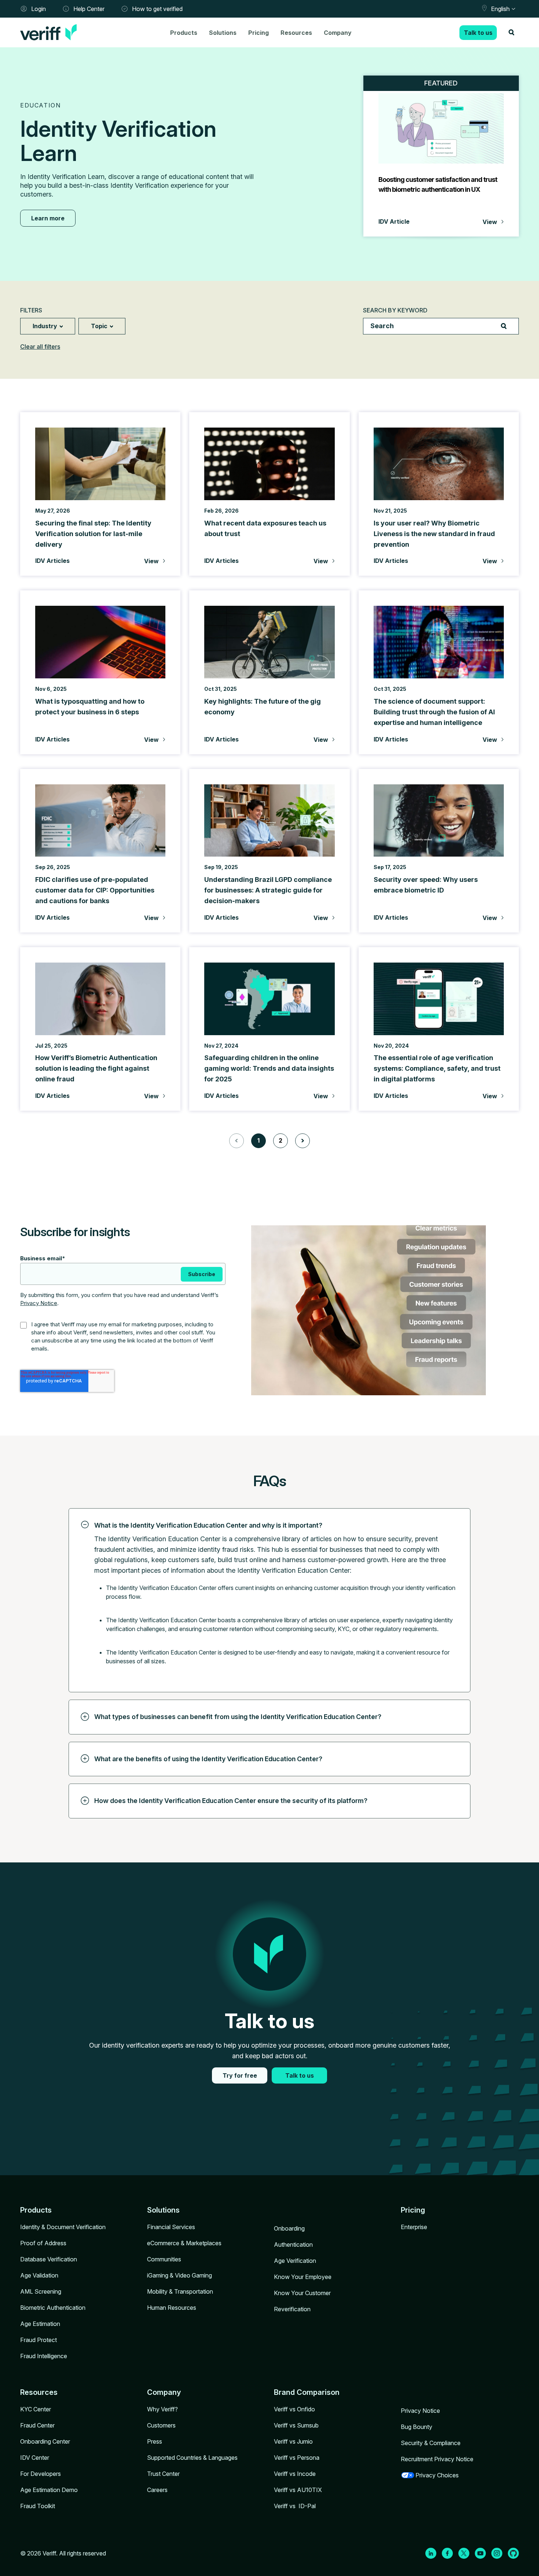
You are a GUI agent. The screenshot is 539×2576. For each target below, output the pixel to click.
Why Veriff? (162, 2409)
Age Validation (39, 2275)
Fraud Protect (38, 2340)
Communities (164, 2259)
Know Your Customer (302, 2293)
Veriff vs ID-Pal (295, 2506)
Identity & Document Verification (63, 2227)
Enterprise (414, 2227)
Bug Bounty (417, 2427)
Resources (296, 33)
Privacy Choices (437, 2475)
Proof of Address (43, 2243)
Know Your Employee (303, 2277)
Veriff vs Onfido (294, 2409)
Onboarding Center (45, 2441)
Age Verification (295, 2261)
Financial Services (171, 2227)
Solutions (223, 33)
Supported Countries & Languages (192, 2458)
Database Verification (49, 2259)
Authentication (293, 2245)
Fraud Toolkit (38, 2506)
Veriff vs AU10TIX (298, 2490)
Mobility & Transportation (180, 2291)
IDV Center (35, 2458)
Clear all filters (40, 347)
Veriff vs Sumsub (296, 2425)
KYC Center (36, 2409)
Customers (161, 2425)
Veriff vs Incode (295, 2474)
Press (155, 2441)
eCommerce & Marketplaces (184, 2243)
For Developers (41, 2474)
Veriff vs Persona (297, 2458)
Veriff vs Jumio (293, 2441)
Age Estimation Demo (49, 2490)
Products (184, 33)
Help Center (89, 9)
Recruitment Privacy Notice (437, 2459)
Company (338, 33)
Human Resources (172, 2308)
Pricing (258, 33)
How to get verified (157, 9)
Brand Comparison (307, 2392)
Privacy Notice (39, 1303)
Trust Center (163, 2474)
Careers (157, 2490)
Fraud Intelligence (44, 2356)
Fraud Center (37, 2425)
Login (38, 9)
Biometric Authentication (53, 2308)
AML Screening (41, 2291)
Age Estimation (40, 2324)
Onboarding (289, 2228)
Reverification (292, 2309)
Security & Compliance (431, 2443)
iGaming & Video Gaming (179, 2275)
